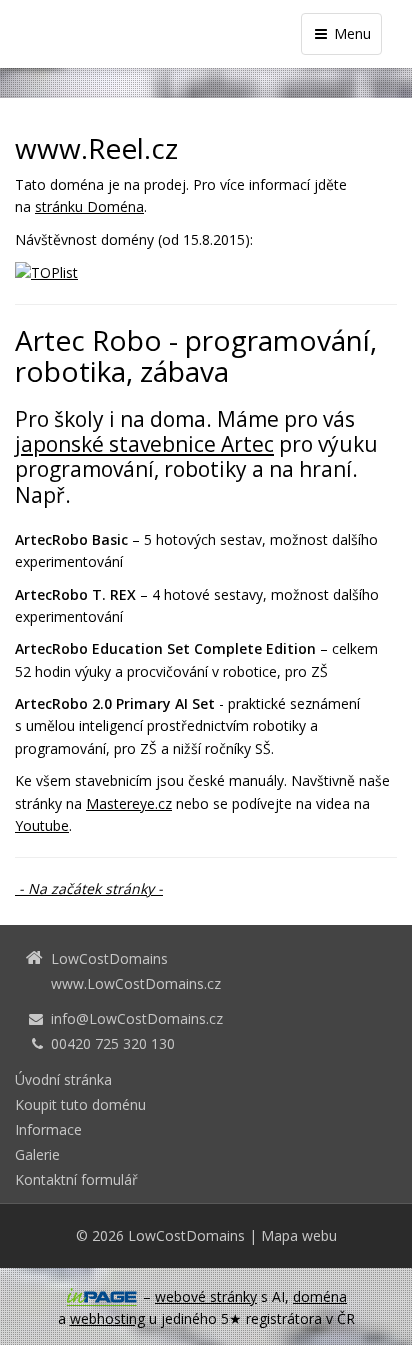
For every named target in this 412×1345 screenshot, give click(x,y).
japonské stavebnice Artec (144, 444)
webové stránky (206, 1296)
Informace (48, 1129)
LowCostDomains (186, 1235)
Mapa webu (299, 1235)
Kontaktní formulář (76, 1179)
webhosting (107, 1318)
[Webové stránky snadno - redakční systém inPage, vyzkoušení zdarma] (102, 1297)
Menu (350, 33)
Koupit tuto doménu (80, 1104)
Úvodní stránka (63, 1079)
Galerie (37, 1154)
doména (320, 1296)
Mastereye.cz (129, 803)
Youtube (42, 825)
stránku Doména (89, 206)
